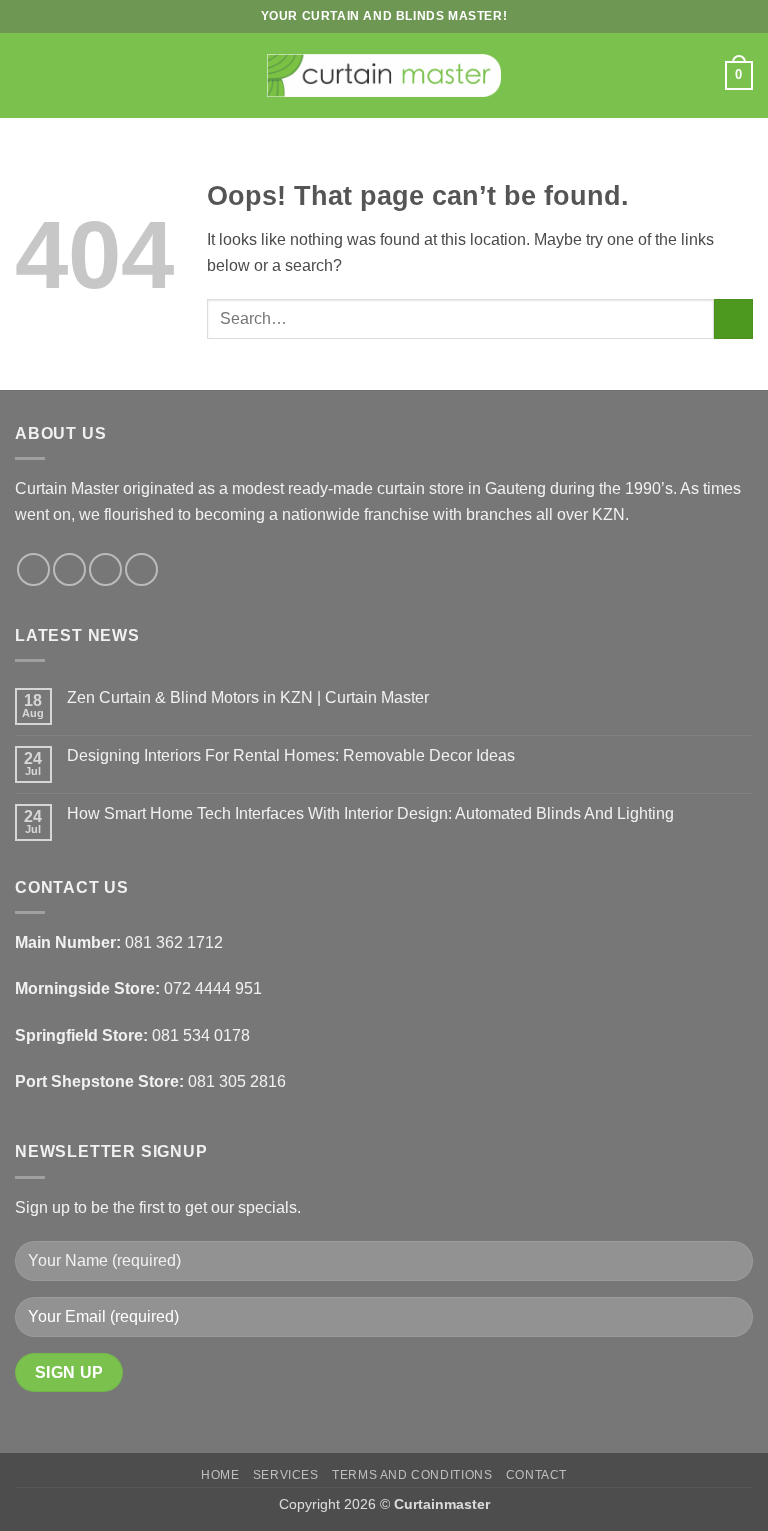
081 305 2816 (237, 1081)
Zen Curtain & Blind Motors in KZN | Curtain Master (248, 697)
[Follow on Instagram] (69, 569)
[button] (27, 75)
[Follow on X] (105, 569)
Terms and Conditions (412, 1475)
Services (286, 1475)
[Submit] (733, 318)
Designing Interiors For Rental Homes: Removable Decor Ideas (291, 755)
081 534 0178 (201, 1035)
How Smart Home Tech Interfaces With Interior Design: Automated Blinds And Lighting (370, 813)
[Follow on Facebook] (33, 569)
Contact (536, 1475)
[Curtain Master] (384, 76)
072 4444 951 (213, 988)
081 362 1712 (174, 942)
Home (220, 1475)
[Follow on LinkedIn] (141, 569)
